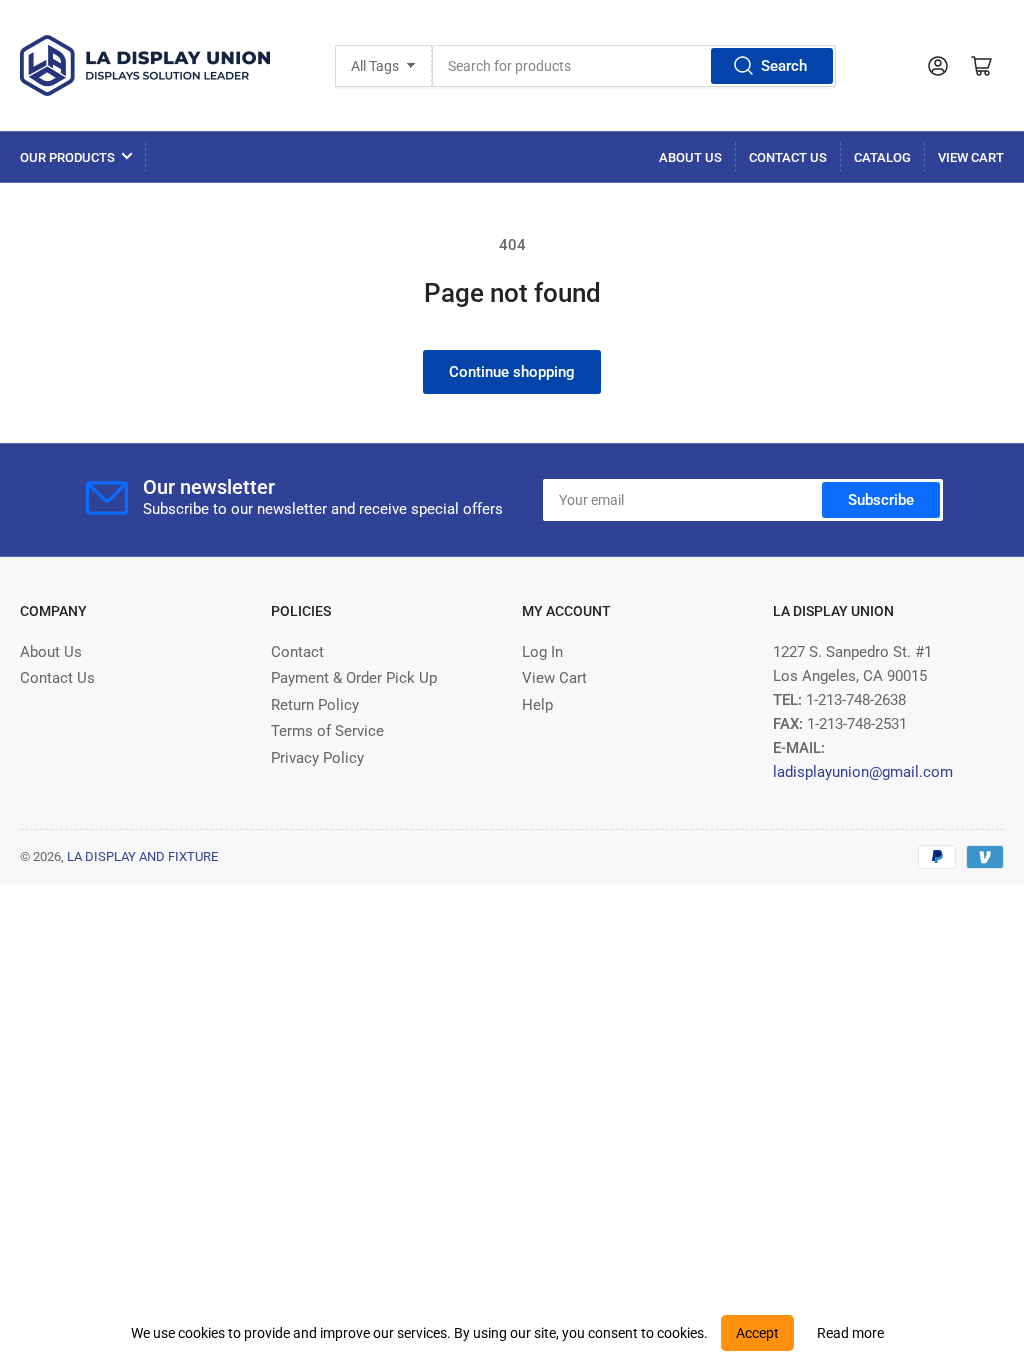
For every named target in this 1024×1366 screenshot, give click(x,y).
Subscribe (881, 500)
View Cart (971, 157)
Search (784, 66)
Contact (297, 652)
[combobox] (634, 66)
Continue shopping (512, 372)
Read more (850, 1333)
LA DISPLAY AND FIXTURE (142, 856)
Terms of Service (327, 731)
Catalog (882, 157)
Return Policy (315, 705)
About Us (690, 157)
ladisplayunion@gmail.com (863, 772)
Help (537, 705)
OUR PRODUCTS (67, 157)
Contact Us (788, 157)
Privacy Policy (317, 758)
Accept (757, 1333)
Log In (542, 652)
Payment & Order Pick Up (354, 678)
